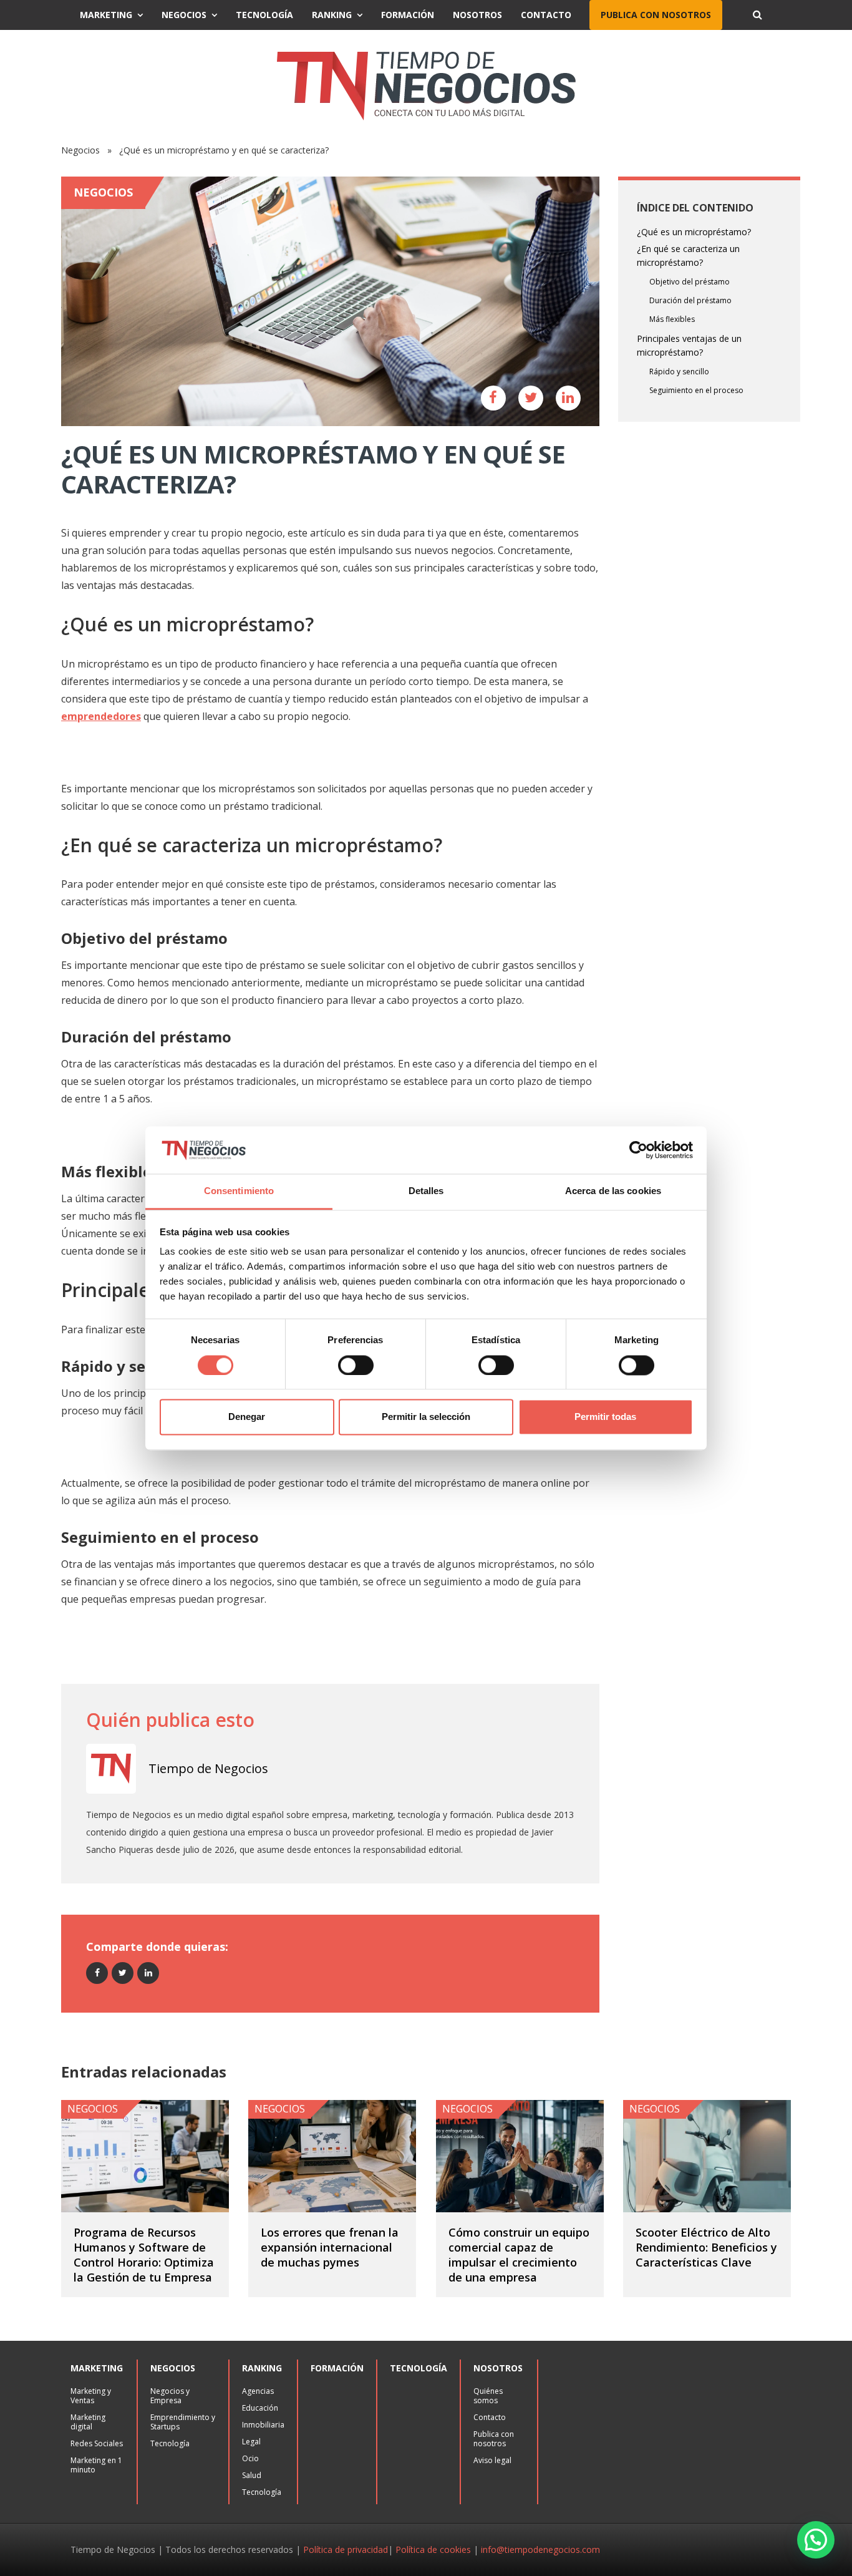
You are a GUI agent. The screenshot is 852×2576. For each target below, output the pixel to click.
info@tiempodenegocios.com (540, 2549)
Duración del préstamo (690, 300)
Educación (260, 2408)
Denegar (247, 1417)
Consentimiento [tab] (239, 1191)
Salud (252, 2475)
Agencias (258, 2391)
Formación (408, 15)
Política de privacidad (346, 2549)
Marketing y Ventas (91, 2396)
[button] (816, 2540)
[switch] (356, 1365)
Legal (251, 2442)
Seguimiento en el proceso (696, 390)
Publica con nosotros (656, 15)
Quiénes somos (488, 2396)
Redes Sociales (97, 2443)
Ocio (250, 2458)
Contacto (546, 15)
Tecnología (264, 15)
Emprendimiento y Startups (183, 2422)
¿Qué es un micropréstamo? (694, 232)
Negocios (184, 15)
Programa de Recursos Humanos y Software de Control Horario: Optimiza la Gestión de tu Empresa (144, 2255)
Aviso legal (492, 2460)
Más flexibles (672, 319)
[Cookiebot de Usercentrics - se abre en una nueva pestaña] (638, 1150)
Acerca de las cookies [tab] (613, 1191)
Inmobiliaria (263, 2425)
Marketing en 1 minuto (96, 2465)
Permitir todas (605, 1417)
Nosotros (477, 15)
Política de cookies (433, 2549)
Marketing (106, 15)
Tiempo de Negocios (208, 1768)
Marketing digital (88, 2422)
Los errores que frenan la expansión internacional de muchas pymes (330, 2247)
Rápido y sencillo (679, 372)
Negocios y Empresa (170, 2396)
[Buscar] (757, 15)
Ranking (332, 15)
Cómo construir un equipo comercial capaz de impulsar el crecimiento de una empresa (519, 2255)
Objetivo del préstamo (690, 282)
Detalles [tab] (426, 1191)
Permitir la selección (426, 1417)
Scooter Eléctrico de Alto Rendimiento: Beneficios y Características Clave (706, 2247)
